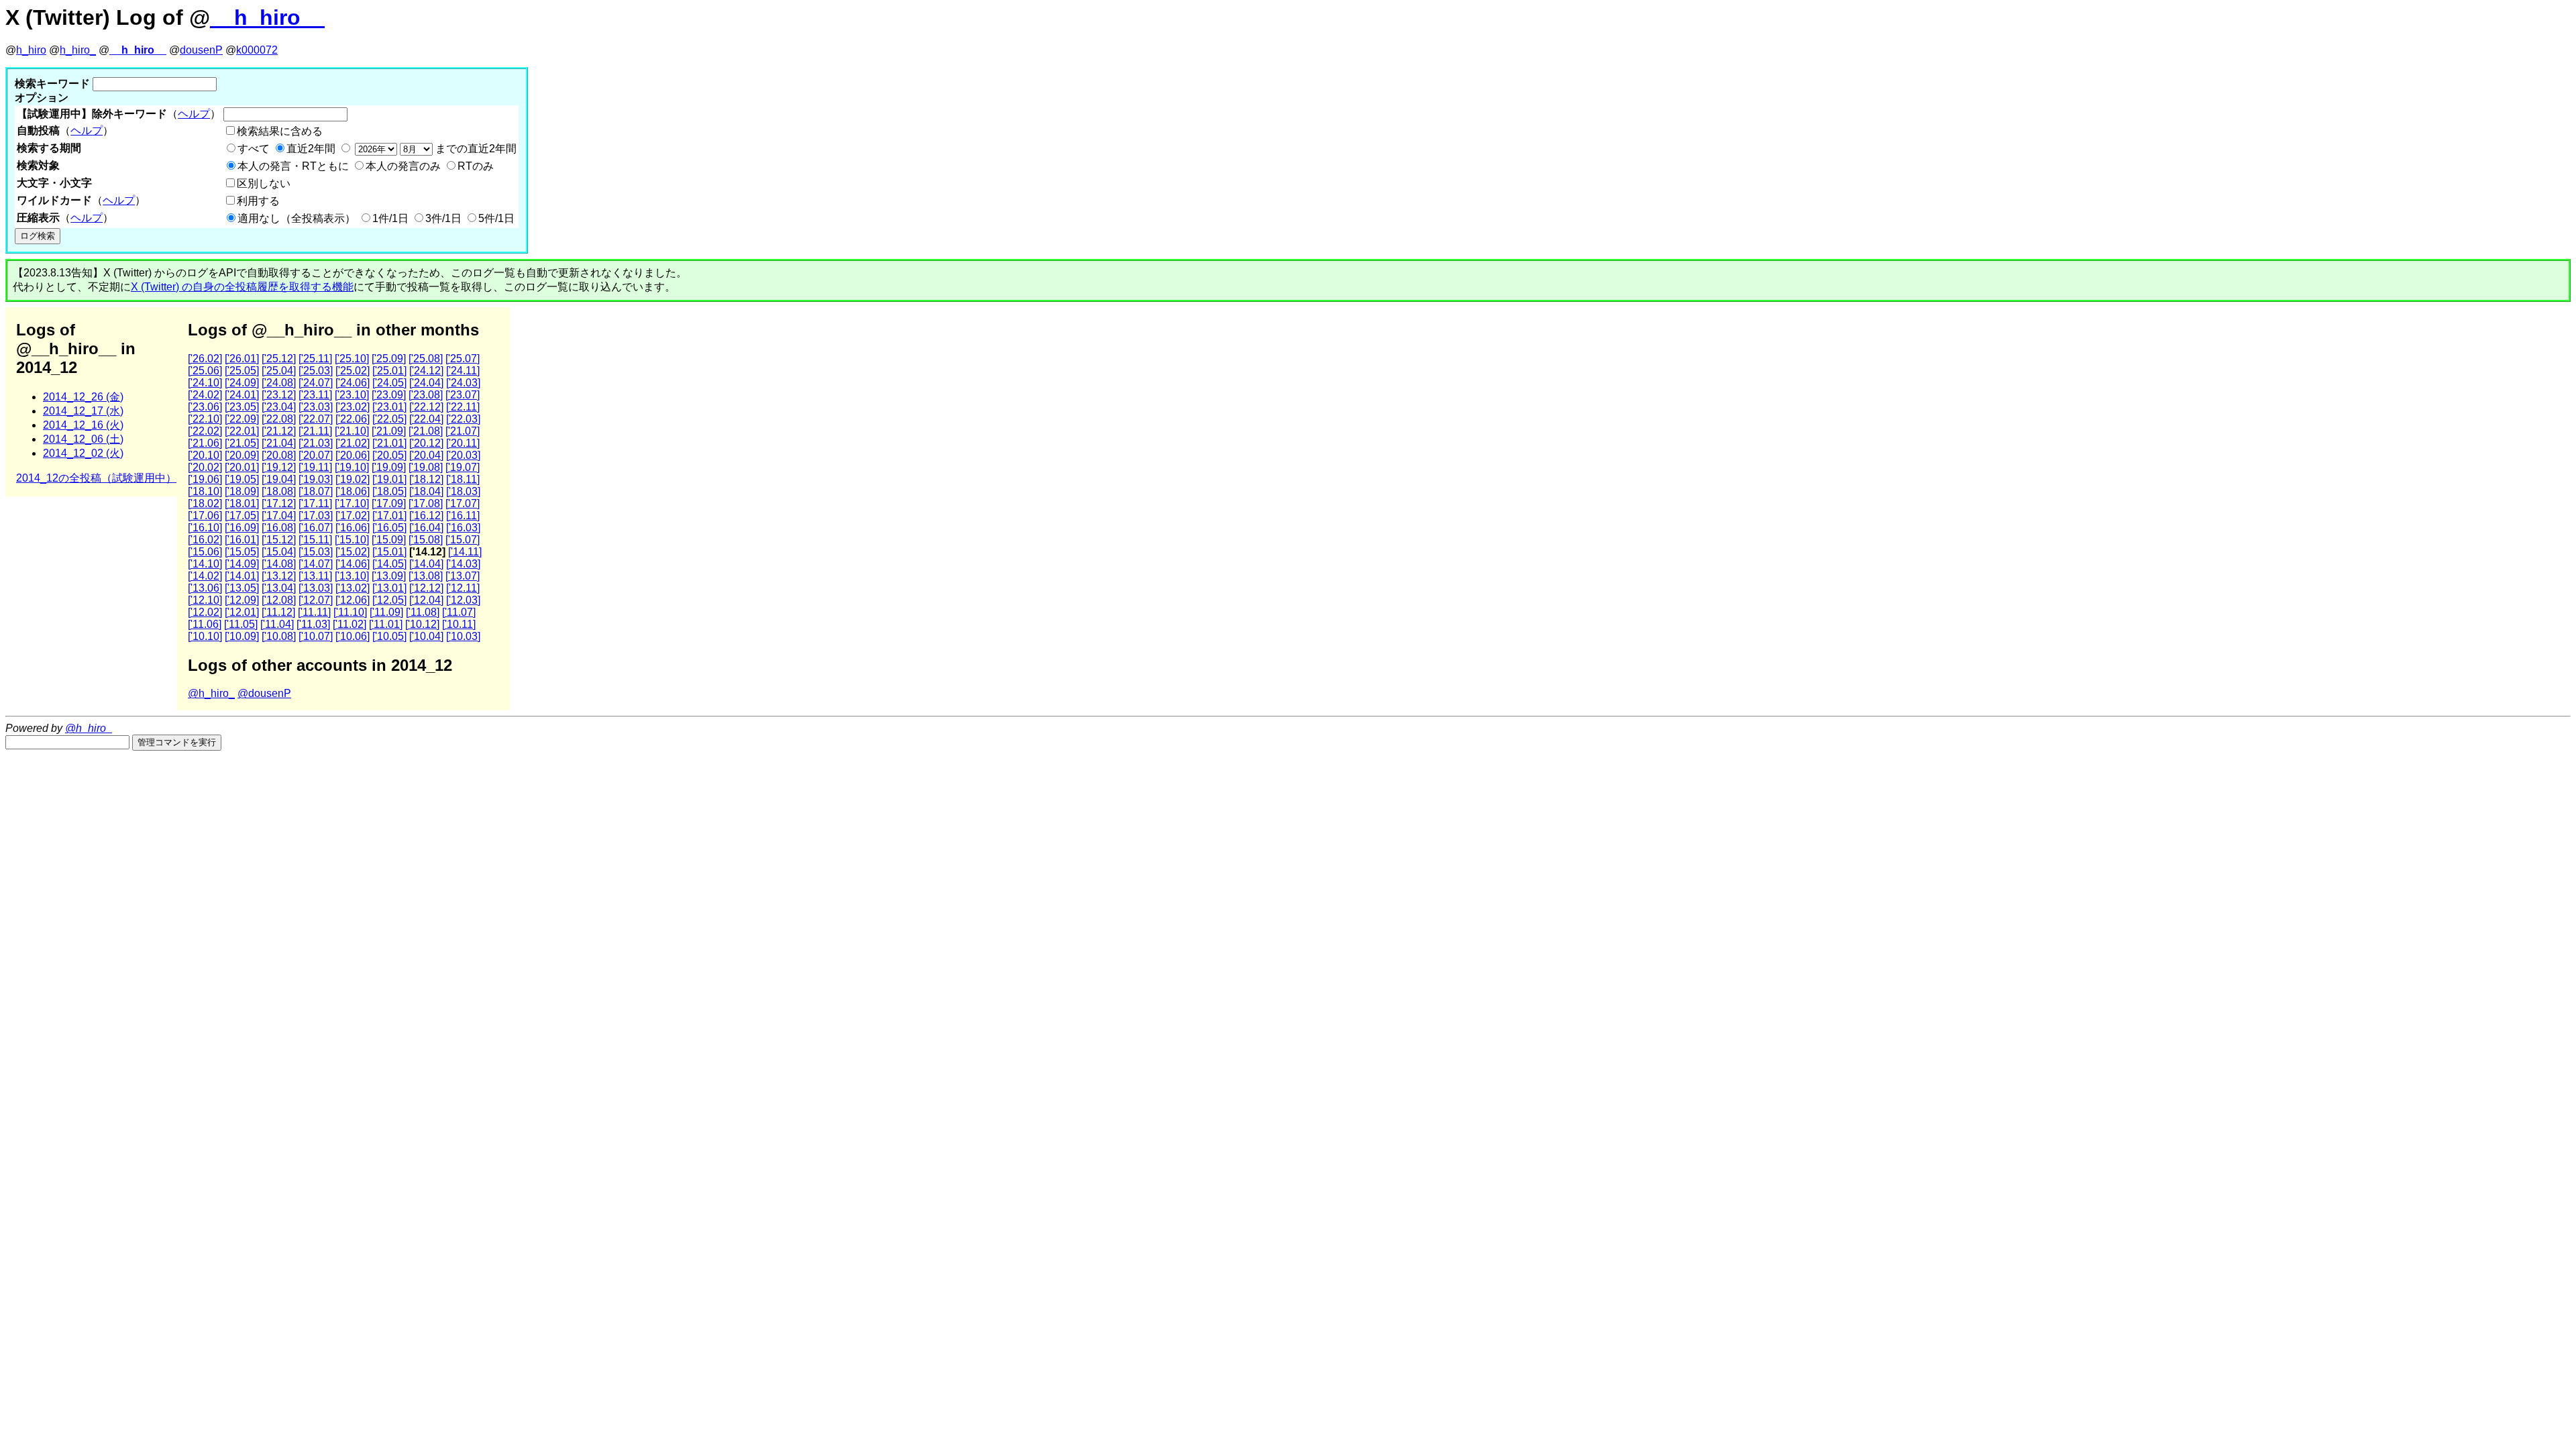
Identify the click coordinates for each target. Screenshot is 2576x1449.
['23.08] (426, 395)
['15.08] (426, 540)
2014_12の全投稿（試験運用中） (96, 478)
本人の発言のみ (403, 166)
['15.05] (242, 552)
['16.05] (389, 528)
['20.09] (242, 455)
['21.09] (389, 431)
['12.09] (242, 600)
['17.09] (389, 503)
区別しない (264, 183)
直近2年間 (311, 149)
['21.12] (279, 431)
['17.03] (316, 516)
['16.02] (205, 540)
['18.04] (426, 491)
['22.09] (242, 419)
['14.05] (389, 564)
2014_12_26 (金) (83, 397)
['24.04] (426, 383)
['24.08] (279, 383)
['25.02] (353, 371)
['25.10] (352, 359)
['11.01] (386, 624)
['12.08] (279, 600)
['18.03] (463, 491)
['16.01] (242, 540)
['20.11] (463, 443)
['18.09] (242, 491)
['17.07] (463, 503)
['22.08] (279, 419)
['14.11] (465, 552)
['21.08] (426, 431)
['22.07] (316, 419)
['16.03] (463, 528)
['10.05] (389, 636)
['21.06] (205, 443)
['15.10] (352, 540)
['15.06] (205, 552)
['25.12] (279, 359)
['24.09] (242, 383)
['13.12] (279, 576)
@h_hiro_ (211, 693)
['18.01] (242, 503)
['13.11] (315, 576)
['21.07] (463, 431)
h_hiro (31, 50)
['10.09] (242, 636)
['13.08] (426, 576)
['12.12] (426, 588)
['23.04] (279, 407)
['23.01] (389, 407)
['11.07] (459, 612)
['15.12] (279, 540)
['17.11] (315, 503)
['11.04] (277, 624)
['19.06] (205, 479)
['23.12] (279, 395)
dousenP (201, 50)
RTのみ (476, 166)
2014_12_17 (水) (83, 411)
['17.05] (242, 516)
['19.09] (389, 467)
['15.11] (315, 540)
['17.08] (426, 503)
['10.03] (463, 636)
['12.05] (389, 600)
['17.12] (279, 503)
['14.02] (205, 576)
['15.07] (463, 540)
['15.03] (316, 552)
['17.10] (352, 503)
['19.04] (279, 479)
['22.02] (205, 431)
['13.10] (352, 576)
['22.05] (389, 419)
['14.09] (242, 564)
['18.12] (426, 479)
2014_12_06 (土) (83, 439)
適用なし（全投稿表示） (297, 218)
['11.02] (350, 624)
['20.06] (353, 455)
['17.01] (389, 516)
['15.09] (389, 540)
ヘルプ (194, 114)
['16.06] (353, 528)
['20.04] (426, 455)
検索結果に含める (280, 131)
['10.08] (279, 636)
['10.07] (316, 636)
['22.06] (353, 419)
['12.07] (316, 600)
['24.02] (205, 395)
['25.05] (242, 371)
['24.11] (463, 371)
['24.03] (463, 383)
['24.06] (353, 383)
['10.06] (353, 636)
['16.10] (205, 528)
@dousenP (264, 693)
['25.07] (463, 359)
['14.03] (463, 564)
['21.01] (389, 443)
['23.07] (463, 395)
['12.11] (463, 588)
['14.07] (316, 564)
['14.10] (205, 564)
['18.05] (389, 491)
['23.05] (242, 407)
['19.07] (463, 467)
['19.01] (389, 479)
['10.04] (426, 636)
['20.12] (426, 443)
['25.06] (205, 371)
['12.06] (353, 600)
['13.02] (353, 588)
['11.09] (386, 612)
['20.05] (389, 455)
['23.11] (315, 395)
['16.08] (279, 528)
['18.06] (353, 491)
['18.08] (279, 491)
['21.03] (316, 443)
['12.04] (426, 600)
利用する (258, 201)
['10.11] (459, 624)
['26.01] (242, 359)
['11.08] (423, 612)
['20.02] (205, 467)
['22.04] (426, 419)
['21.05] (242, 443)
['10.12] (422, 624)
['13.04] (279, 588)
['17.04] (279, 516)
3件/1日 (443, 218)
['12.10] (205, 600)
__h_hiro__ (267, 17)
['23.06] (205, 407)
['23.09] (389, 395)
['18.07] (316, 491)
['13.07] (463, 576)
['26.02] (205, 359)
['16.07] (316, 528)
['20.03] (463, 455)
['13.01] (389, 588)
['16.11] (463, 516)
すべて (254, 149)
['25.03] (316, 371)
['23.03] (316, 407)
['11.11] (314, 612)
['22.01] (242, 431)
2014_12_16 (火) (83, 425)
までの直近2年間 (475, 149)
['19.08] (426, 467)
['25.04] (279, 371)
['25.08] (426, 359)
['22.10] (205, 419)
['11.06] (205, 624)
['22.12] (426, 407)
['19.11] (315, 467)
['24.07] (316, 383)
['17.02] (353, 516)
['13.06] (205, 588)
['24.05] (389, 383)
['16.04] (426, 528)
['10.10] (205, 636)
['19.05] (242, 479)
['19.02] (353, 479)
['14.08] (279, 564)
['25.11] (315, 359)
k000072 (257, 50)
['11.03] (313, 624)
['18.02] (205, 503)
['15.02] (353, 552)
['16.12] (426, 516)
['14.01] (242, 576)
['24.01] (242, 395)
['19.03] (316, 479)
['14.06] (353, 564)
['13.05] (242, 588)
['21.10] (352, 431)
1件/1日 (390, 218)
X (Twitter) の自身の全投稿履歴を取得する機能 (242, 287)
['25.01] (389, 371)
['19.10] (352, 467)
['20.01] (242, 467)
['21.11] (315, 431)
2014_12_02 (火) (83, 453)
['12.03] (463, 600)
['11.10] (350, 612)
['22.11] (463, 407)
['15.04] (279, 552)
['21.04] (279, 443)
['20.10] (205, 455)
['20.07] (316, 455)
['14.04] (426, 564)
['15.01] (389, 552)
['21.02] (353, 443)
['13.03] (316, 588)
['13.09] (389, 576)
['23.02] (353, 407)
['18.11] (463, 479)
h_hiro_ (78, 50)
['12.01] (242, 612)
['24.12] (426, 371)
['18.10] (205, 491)
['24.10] (205, 383)
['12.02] (205, 612)
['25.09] (389, 359)
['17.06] (205, 516)
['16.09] (242, 528)
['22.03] (463, 419)
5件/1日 (496, 218)
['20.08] (279, 455)
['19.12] (279, 467)
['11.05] (241, 624)
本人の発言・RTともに (293, 166)
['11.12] (278, 612)
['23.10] (352, 395)
